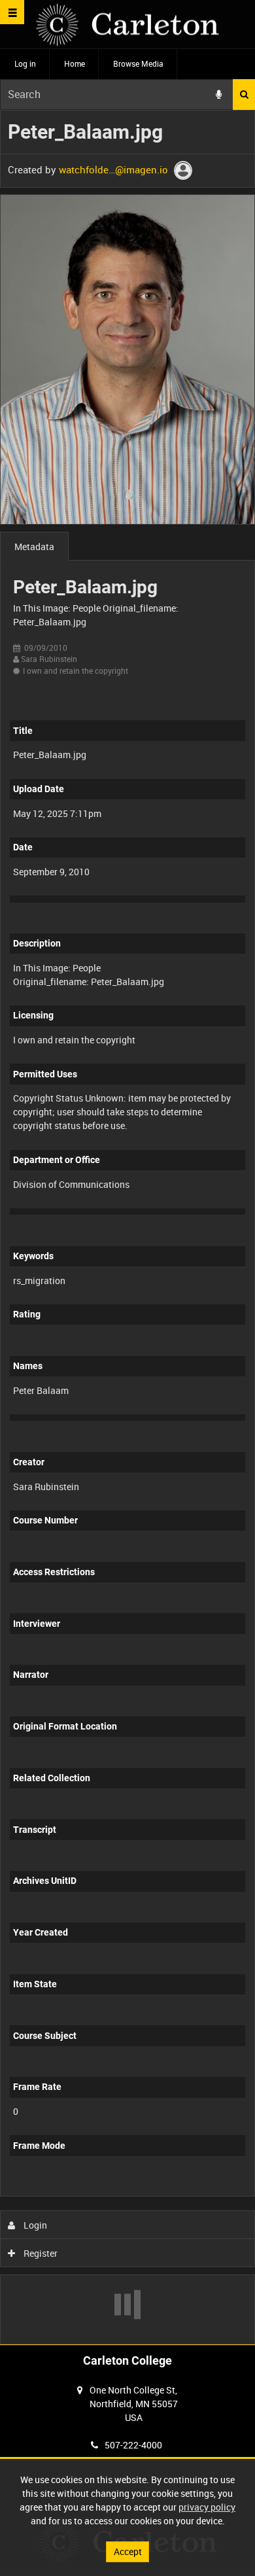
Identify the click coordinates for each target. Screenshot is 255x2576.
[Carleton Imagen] (127, 25)
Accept (128, 2551)
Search (244, 95)
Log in (25, 63)
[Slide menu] (12, 12)
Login (34, 2225)
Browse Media (138, 63)
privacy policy (207, 2507)
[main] (127, 1227)
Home (75, 63)
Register (40, 2253)
